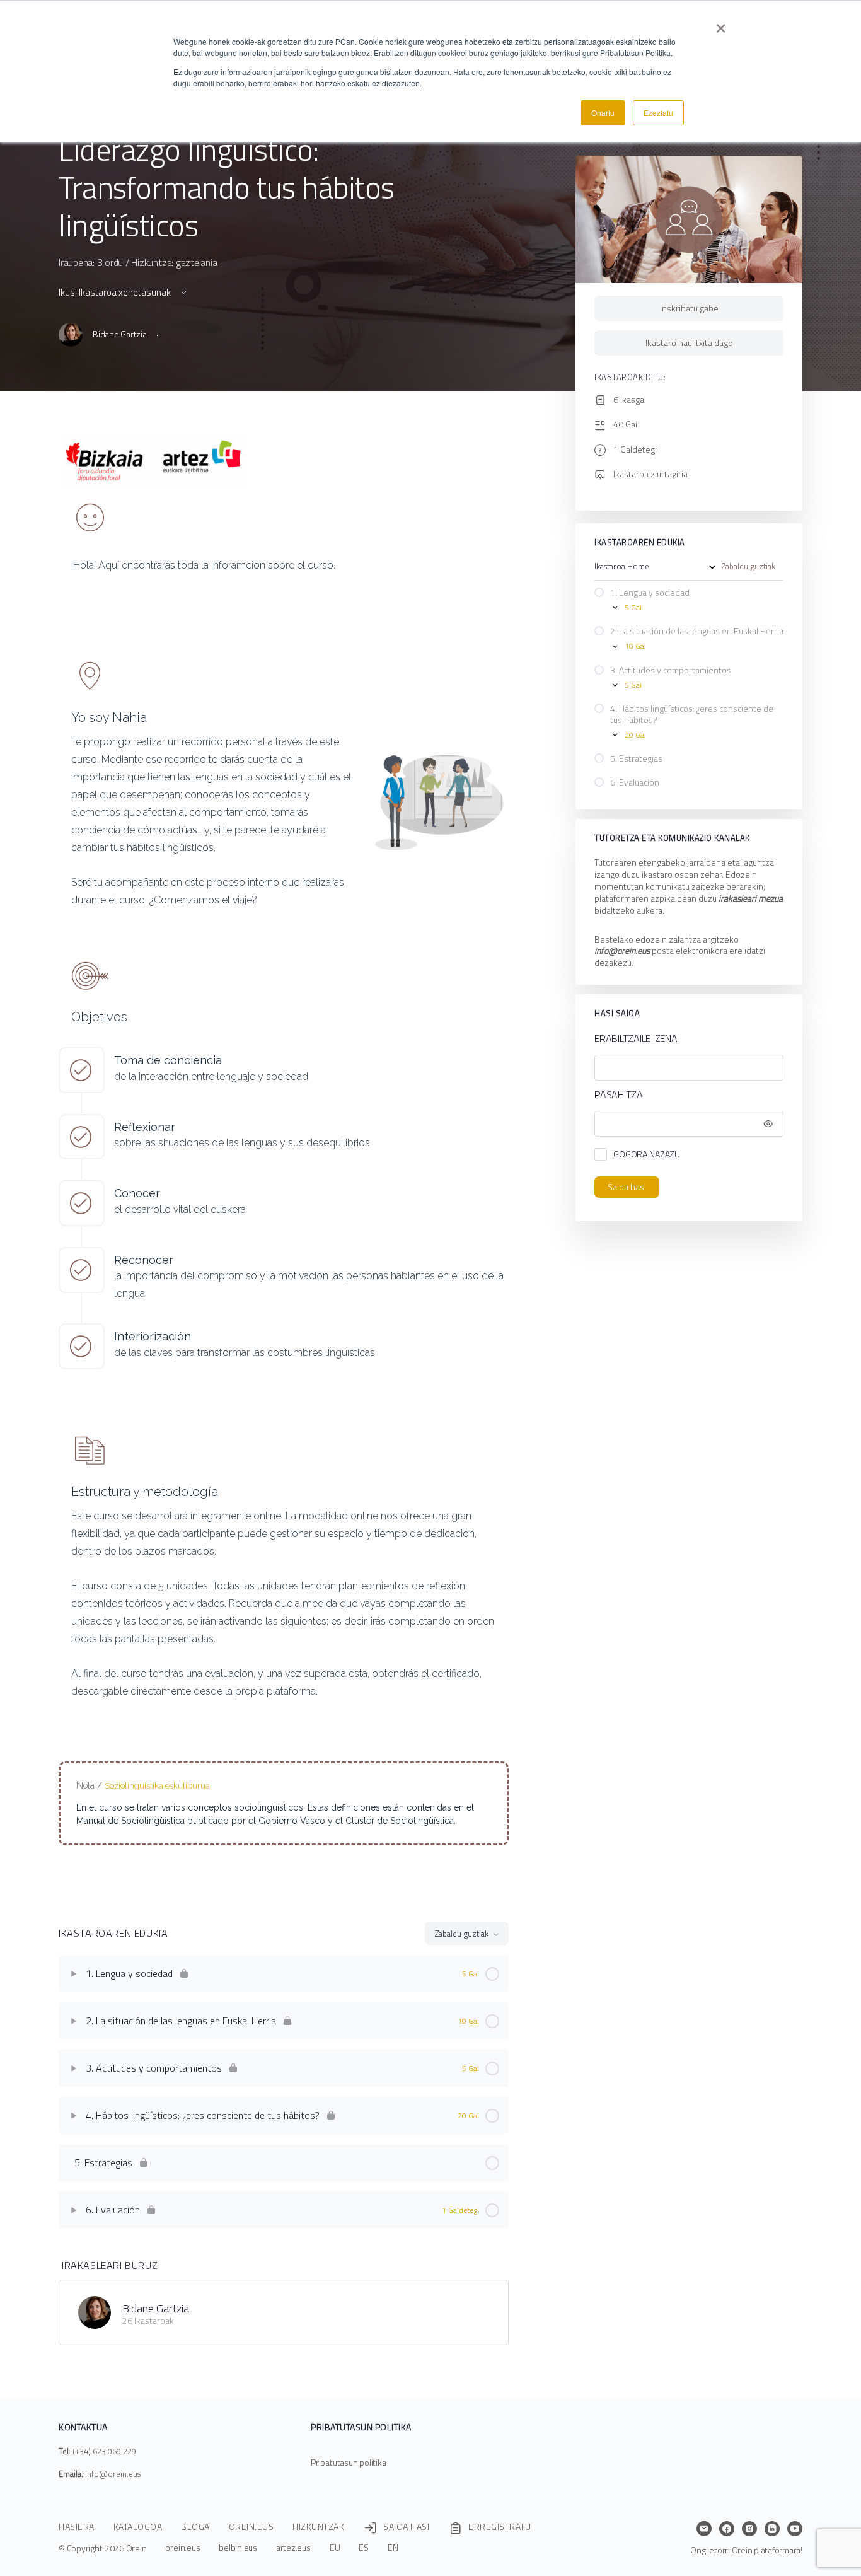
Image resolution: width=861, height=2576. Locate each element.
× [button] (721, 24)
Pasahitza (619, 1095)
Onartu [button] (603, 113)
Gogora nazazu (647, 1154)
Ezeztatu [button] (658, 113)
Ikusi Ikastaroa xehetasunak (116, 292)
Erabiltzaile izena (636, 1039)
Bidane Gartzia (156, 2308)
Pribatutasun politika (349, 2462)
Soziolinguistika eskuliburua (157, 1786)
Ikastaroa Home (622, 567)
